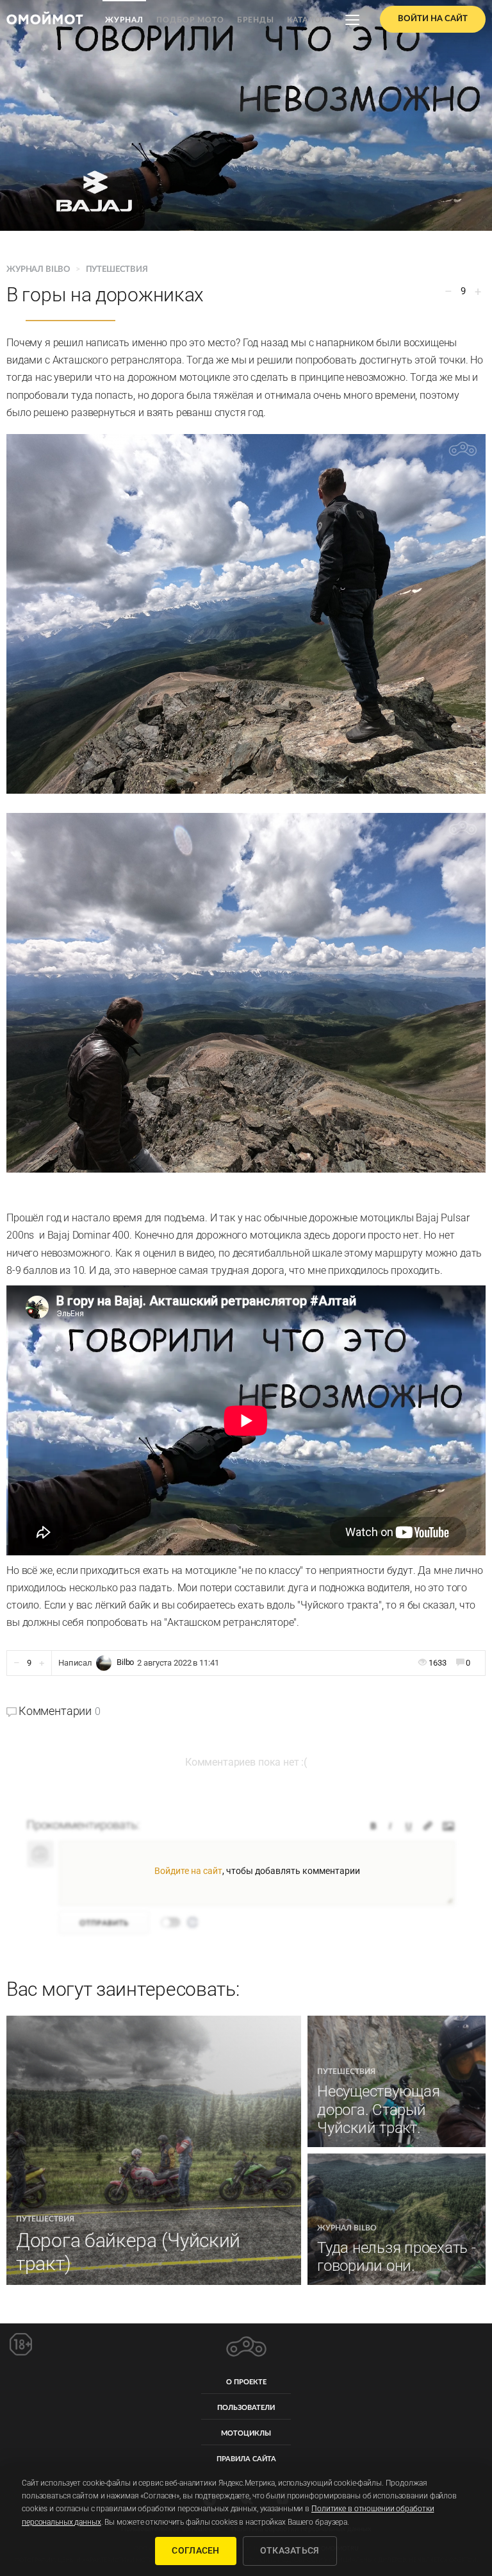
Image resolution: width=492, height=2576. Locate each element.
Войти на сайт (433, 19)
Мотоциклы (246, 2433)
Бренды (256, 20)
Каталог (307, 20)
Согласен (195, 2550)
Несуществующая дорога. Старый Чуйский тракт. (379, 2110)
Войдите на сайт (188, 1871)
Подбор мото (190, 20)
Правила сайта (246, 2459)
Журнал (124, 20)
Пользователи (246, 2408)
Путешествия (117, 270)
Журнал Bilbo (39, 270)
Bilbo (125, 1663)
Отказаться (290, 2550)
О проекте (246, 2382)
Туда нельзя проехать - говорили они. (397, 2257)
